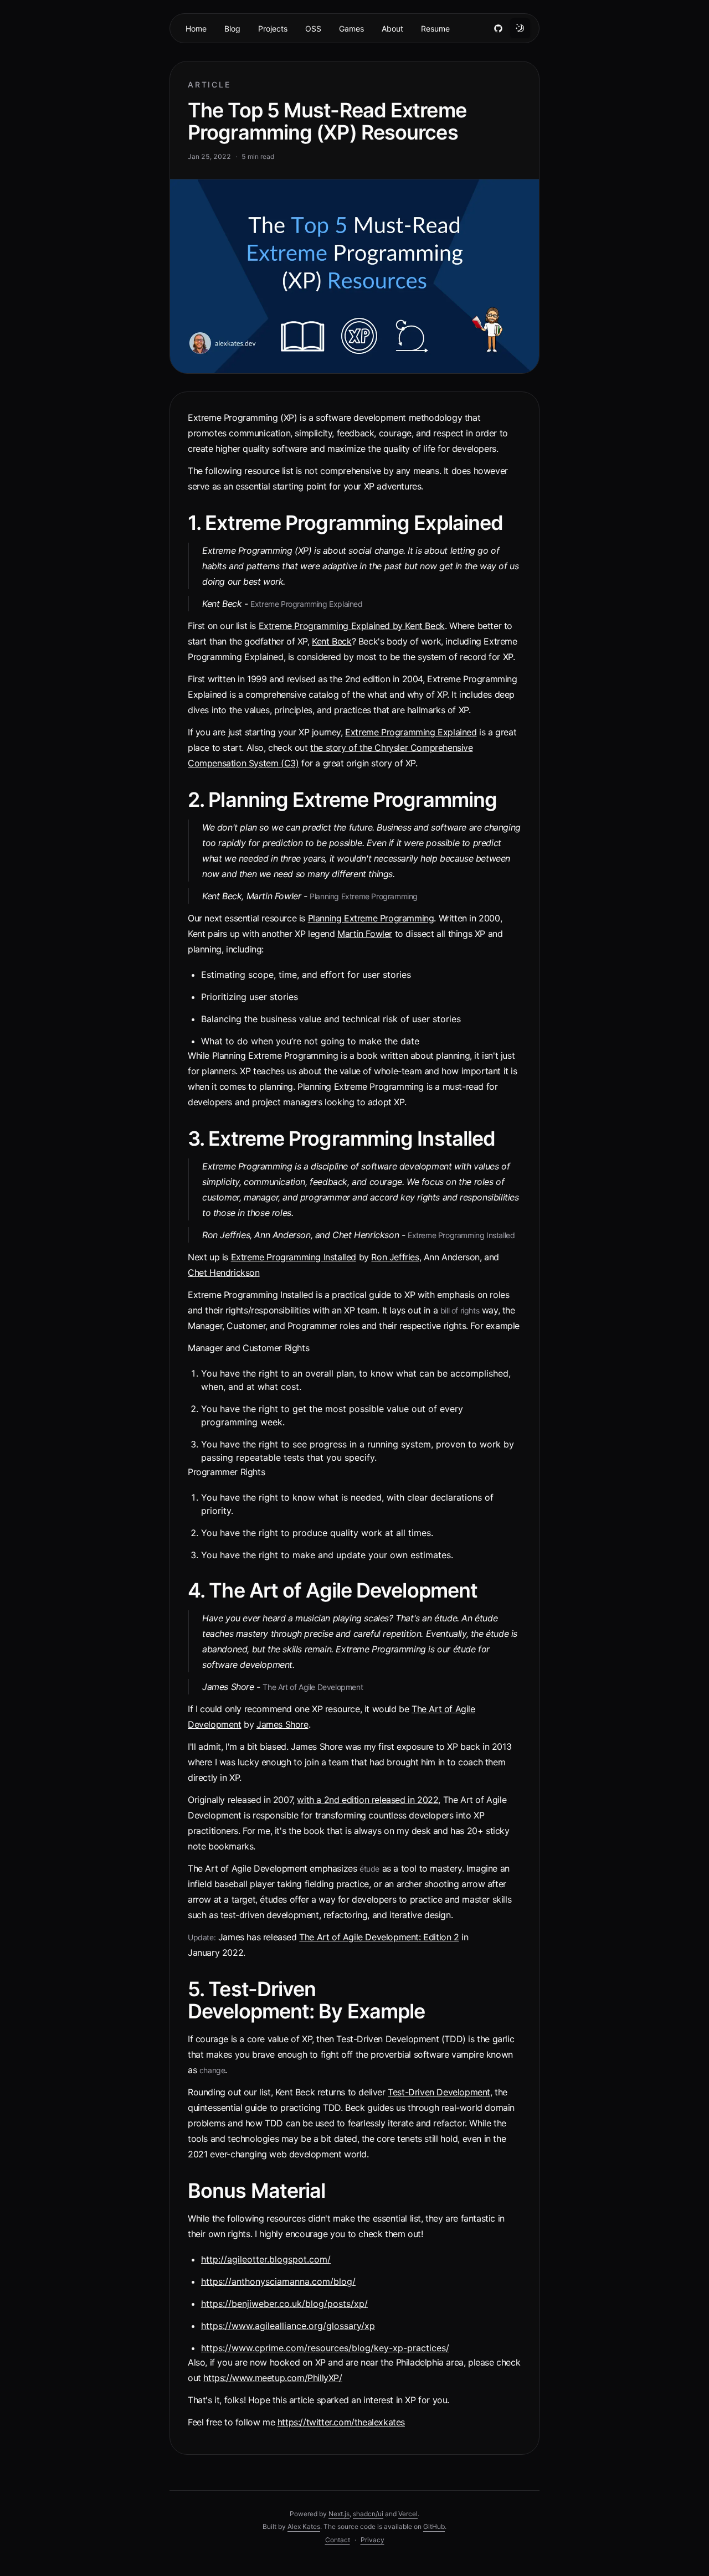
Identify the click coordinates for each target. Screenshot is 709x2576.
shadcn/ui (368, 2514)
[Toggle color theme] (520, 28)
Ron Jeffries (395, 1257)
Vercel (408, 2514)
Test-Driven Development (439, 2092)
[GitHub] (498, 28)
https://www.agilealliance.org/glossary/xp (288, 2326)
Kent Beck (332, 641)
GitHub (434, 2526)
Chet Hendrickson (224, 1272)
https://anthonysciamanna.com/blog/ (278, 2281)
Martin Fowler (365, 934)
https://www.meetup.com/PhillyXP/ (273, 2378)
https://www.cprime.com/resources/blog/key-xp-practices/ (325, 2348)
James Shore (282, 1724)
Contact (338, 2540)
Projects (273, 29)
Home (196, 29)
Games (351, 29)
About (392, 29)
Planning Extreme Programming (371, 918)
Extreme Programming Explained (411, 732)
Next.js (339, 2514)
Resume (435, 29)
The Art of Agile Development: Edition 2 (379, 1937)
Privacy (373, 2540)
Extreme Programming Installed (294, 1257)
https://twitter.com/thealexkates (341, 2422)
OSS (313, 29)
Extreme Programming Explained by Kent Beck (352, 626)
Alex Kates (304, 2526)
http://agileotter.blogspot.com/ (266, 2259)
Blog (232, 29)
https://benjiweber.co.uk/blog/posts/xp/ (284, 2304)
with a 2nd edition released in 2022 (368, 1800)
